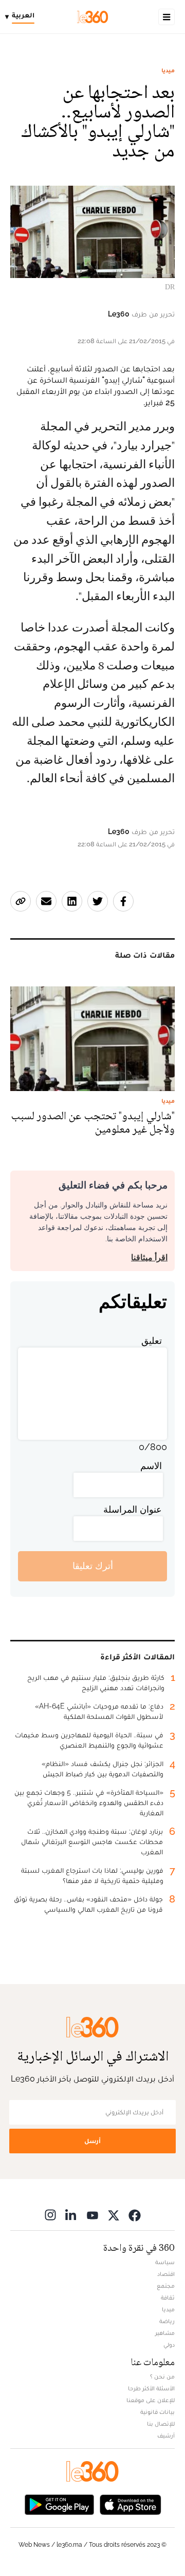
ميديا (168, 70)
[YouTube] (92, 2215)
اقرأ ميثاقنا (149, 1257)
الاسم (151, 1466)
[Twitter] (114, 2215)
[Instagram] (50, 2215)
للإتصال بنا (161, 2424)
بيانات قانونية (158, 2412)
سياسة (165, 2262)
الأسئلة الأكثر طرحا (151, 2388)
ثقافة (168, 2297)
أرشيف (166, 2435)
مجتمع (166, 2286)
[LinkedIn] (71, 2215)
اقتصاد (166, 2274)
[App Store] (131, 2504)
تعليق (152, 1341)
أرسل (92, 2141)
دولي (169, 2345)
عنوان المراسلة (133, 1509)
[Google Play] (59, 2504)
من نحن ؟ (162, 2376)
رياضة (167, 2321)
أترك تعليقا (93, 1566)
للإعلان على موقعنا (151, 2400)
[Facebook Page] (135, 2215)
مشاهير (165, 2333)
